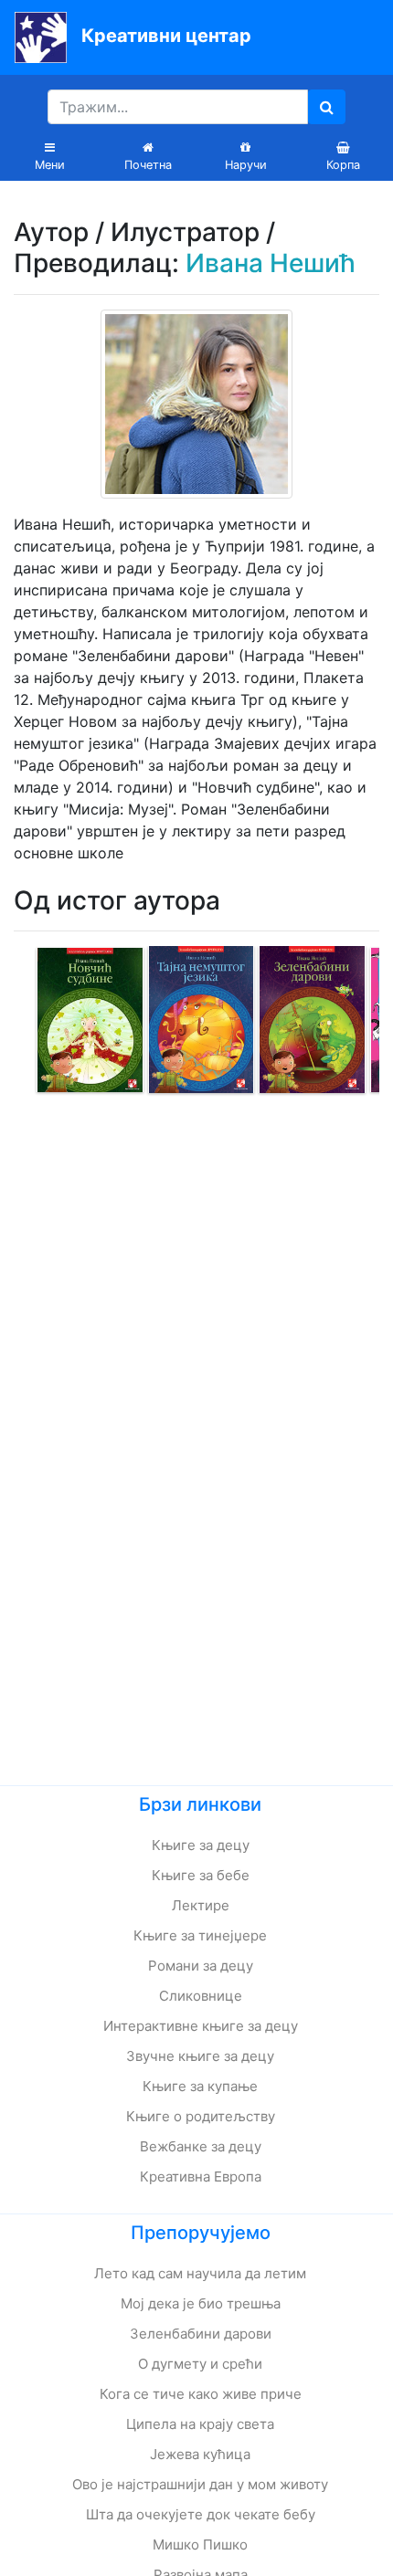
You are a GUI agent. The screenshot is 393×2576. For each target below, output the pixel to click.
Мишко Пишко (200, 2544)
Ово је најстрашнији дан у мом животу (200, 2484)
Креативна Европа (201, 2176)
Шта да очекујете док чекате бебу (201, 2514)
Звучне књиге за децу (200, 2056)
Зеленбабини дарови (201, 2334)
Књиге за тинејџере (200, 1935)
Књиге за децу (201, 1845)
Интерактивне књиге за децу (201, 2026)
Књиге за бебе (201, 1875)
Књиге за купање (200, 2086)
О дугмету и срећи (200, 2364)
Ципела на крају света (200, 2424)
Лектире (201, 1905)
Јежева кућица (200, 2454)
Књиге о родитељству (201, 2116)
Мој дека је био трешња (201, 2303)
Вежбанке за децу (201, 2146)
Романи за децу (201, 1966)
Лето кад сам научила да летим (200, 2273)
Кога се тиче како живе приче (201, 2394)
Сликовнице (201, 1996)
